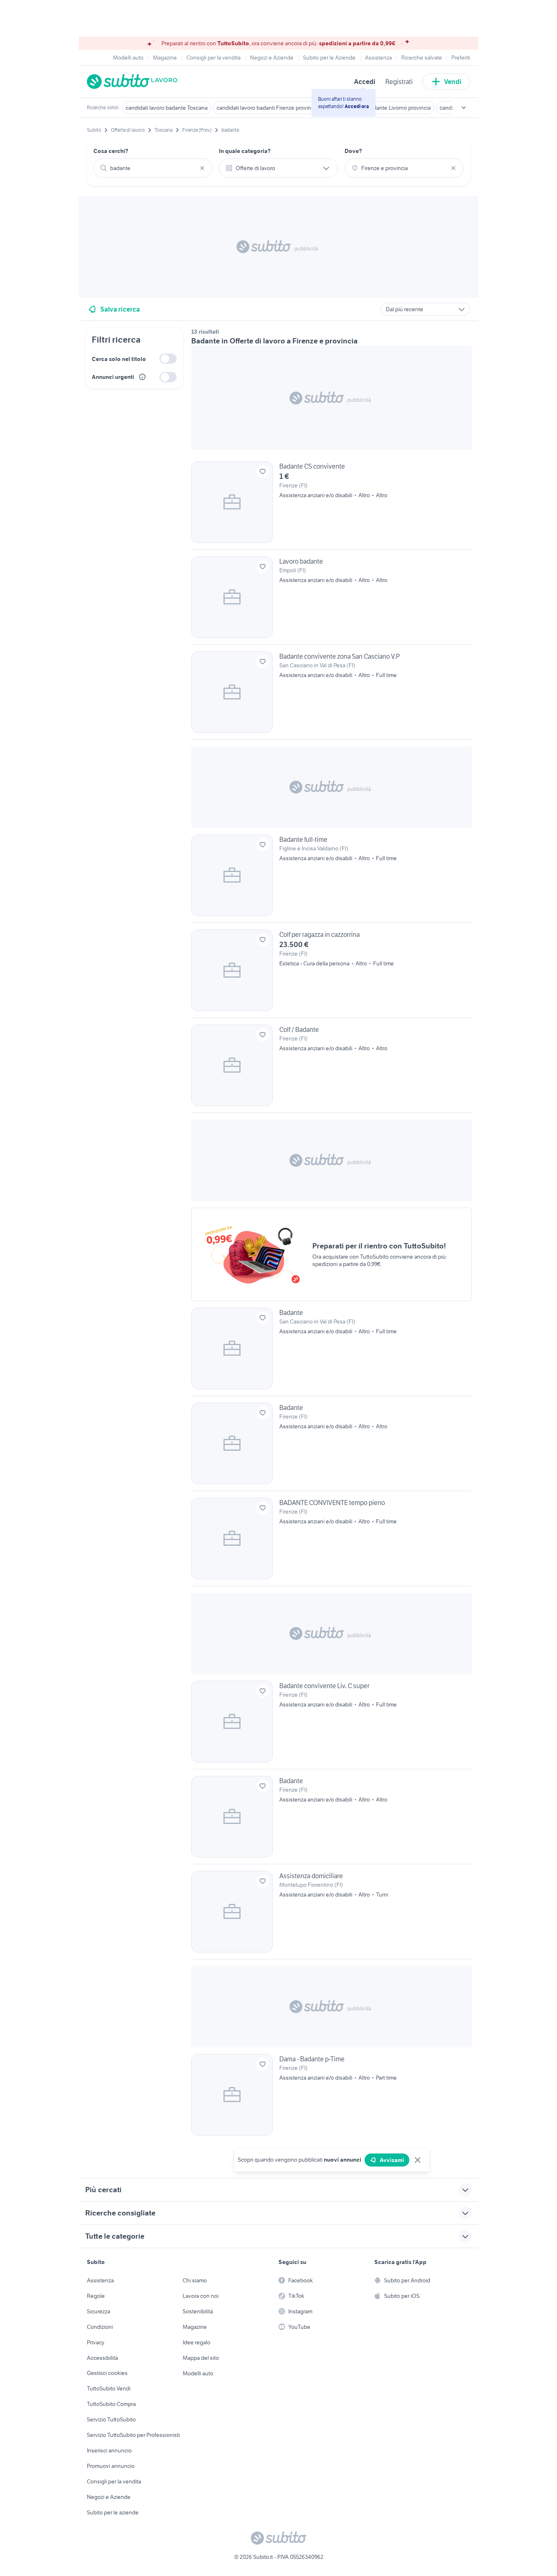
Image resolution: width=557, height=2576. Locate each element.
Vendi (453, 82)
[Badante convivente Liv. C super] (332, 1725)
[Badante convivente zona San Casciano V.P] (332, 695)
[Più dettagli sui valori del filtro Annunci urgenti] (142, 377)
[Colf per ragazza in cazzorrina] (332, 974)
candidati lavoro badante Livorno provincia (379, 108)
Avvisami (392, 2160)
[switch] (168, 359)
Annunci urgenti (113, 377)
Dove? (353, 151)
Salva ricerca (120, 309)
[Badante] (332, 1352)
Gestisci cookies (107, 2373)
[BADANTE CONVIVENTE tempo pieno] (332, 1542)
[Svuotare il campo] (202, 168)
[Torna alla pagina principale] (134, 82)
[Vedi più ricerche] (464, 108)
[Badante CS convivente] (332, 505)
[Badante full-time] (332, 879)
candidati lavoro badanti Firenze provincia (267, 108)
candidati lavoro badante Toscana (167, 108)
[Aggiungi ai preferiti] (263, 471)
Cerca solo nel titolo (119, 359)
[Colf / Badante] (332, 1069)
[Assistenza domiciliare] (332, 1915)
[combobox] (153, 168)
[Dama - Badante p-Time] (332, 2095)
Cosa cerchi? (111, 151)
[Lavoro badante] (332, 600)
